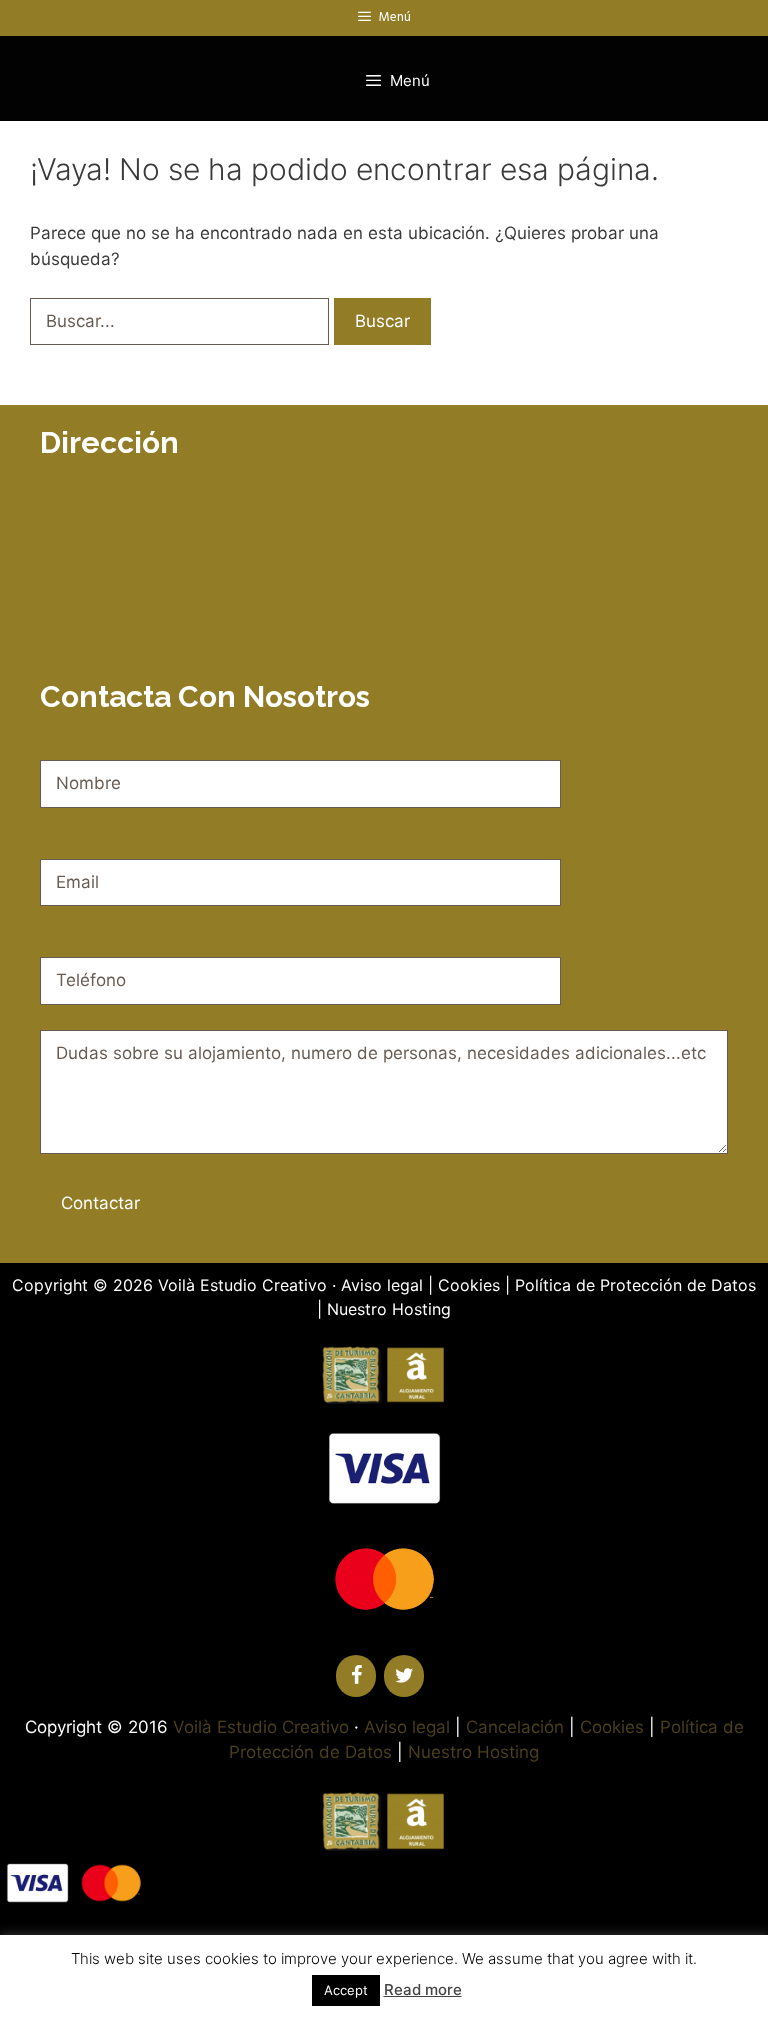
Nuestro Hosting (389, 1309)
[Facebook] (356, 1676)
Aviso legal (382, 1285)
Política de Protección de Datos (635, 1285)
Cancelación (515, 1727)
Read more (423, 1989)
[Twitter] (404, 1676)
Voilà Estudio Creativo (242, 1285)
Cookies (469, 1285)
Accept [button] (346, 1990)
